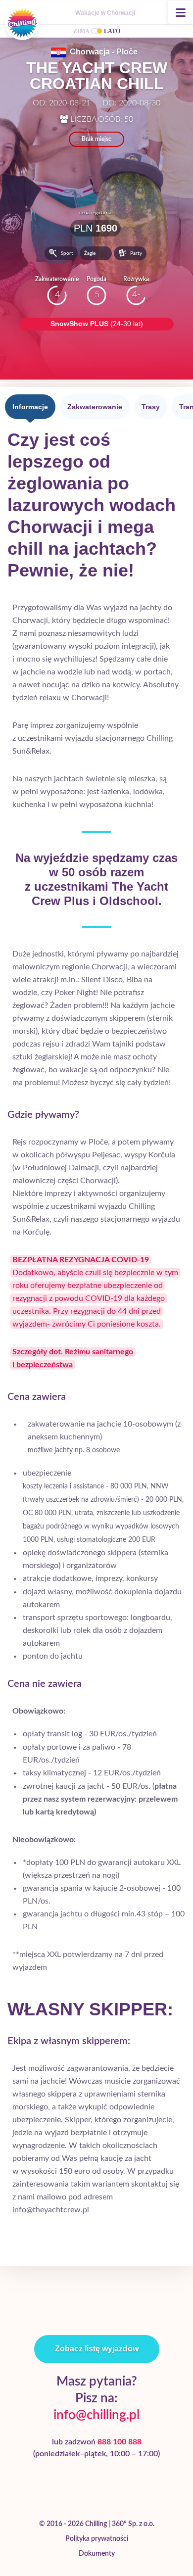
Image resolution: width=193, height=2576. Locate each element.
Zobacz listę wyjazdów (97, 2349)
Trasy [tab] (151, 407)
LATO (112, 31)
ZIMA (81, 31)
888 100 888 (120, 2442)
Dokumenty (97, 2554)
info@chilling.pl (96, 2415)
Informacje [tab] (30, 407)
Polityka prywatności (97, 2539)
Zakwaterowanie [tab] (95, 407)
